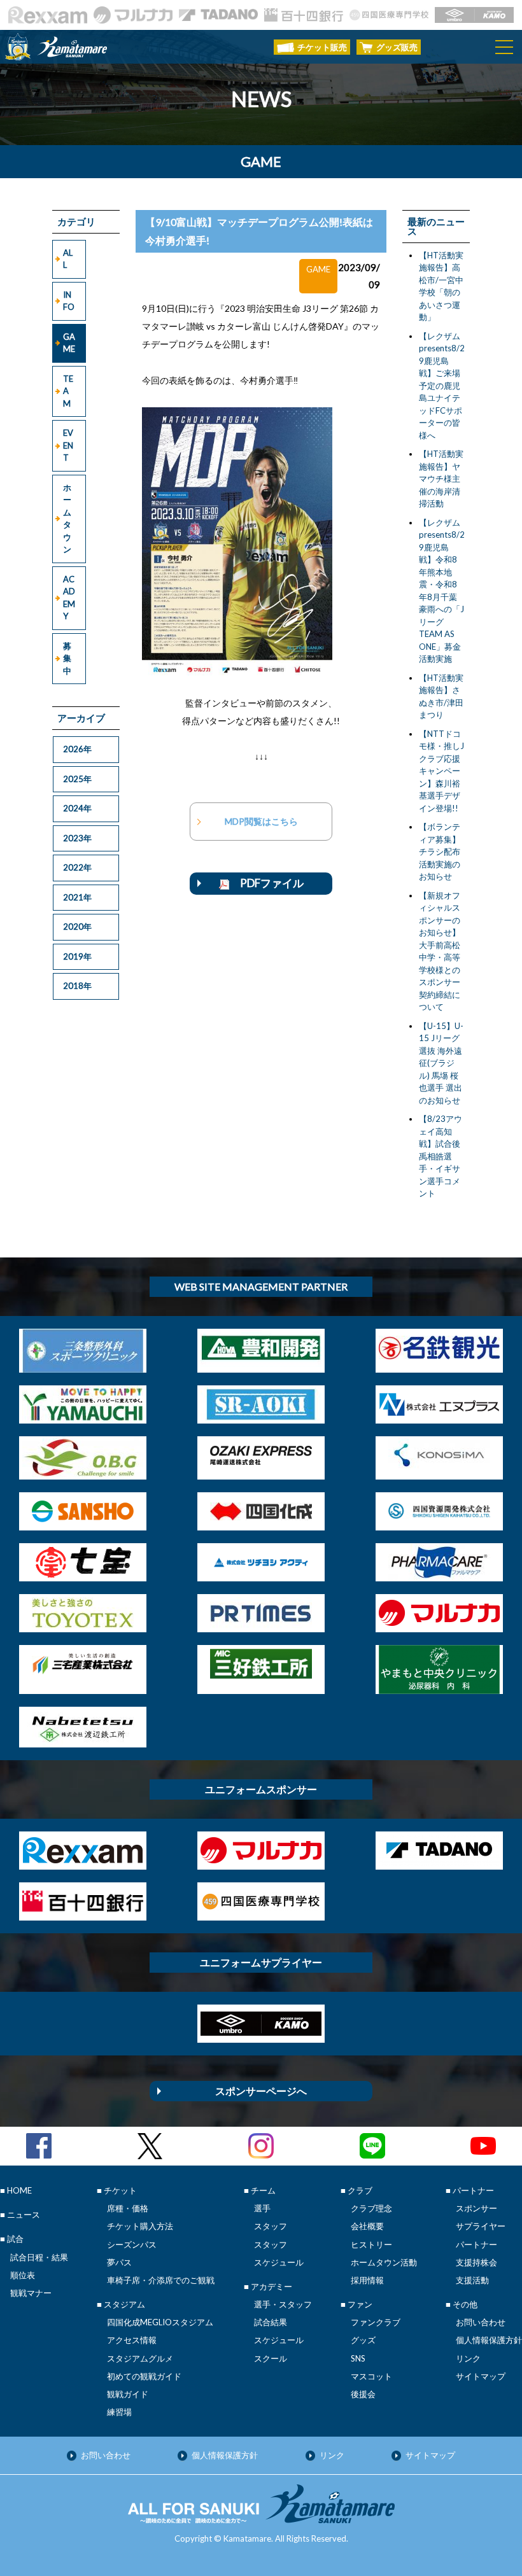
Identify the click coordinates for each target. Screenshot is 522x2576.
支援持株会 (476, 2262)
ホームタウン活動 (384, 2262)
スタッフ (271, 2226)
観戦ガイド (128, 2394)
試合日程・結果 (39, 2257)
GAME (69, 343)
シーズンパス (132, 2244)
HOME (19, 2190)
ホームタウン (67, 519)
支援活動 (472, 2280)
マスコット (371, 2376)
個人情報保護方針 (489, 2340)
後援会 (363, 2394)
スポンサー (476, 2208)
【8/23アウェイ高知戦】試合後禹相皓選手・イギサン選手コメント (441, 1156)
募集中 (67, 658)
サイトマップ (481, 2376)
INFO (69, 301)
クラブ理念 (371, 2208)
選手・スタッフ (283, 2304)
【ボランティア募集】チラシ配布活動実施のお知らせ (440, 851)
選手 (262, 2208)
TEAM (68, 391)
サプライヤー (481, 2226)
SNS (358, 2358)
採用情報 (367, 2280)
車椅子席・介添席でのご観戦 (161, 2280)
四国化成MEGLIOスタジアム (160, 2322)
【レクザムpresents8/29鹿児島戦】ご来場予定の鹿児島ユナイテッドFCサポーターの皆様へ (442, 386)
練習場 (119, 2412)
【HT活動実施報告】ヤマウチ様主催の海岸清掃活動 (441, 479)
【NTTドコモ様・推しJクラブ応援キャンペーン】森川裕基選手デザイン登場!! (441, 771)
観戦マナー (31, 2293)
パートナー (476, 2244)
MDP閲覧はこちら (261, 821)
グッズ (363, 2340)
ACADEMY (69, 598)
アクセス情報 (132, 2340)
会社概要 (367, 2226)
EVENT (68, 445)
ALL (68, 259)
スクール (271, 2358)
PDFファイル (266, 883)
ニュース (24, 2215)
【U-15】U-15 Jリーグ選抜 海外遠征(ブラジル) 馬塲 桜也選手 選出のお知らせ (441, 1063)
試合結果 (271, 2322)
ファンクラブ (376, 2322)
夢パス (119, 2262)
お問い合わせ (481, 2322)
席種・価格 (128, 2208)
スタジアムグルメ (140, 2358)
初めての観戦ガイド (144, 2376)
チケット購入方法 (140, 2226)
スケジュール (279, 2262)
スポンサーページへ (261, 2091)
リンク (468, 2358)
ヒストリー (371, 2244)
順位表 (23, 2275)
